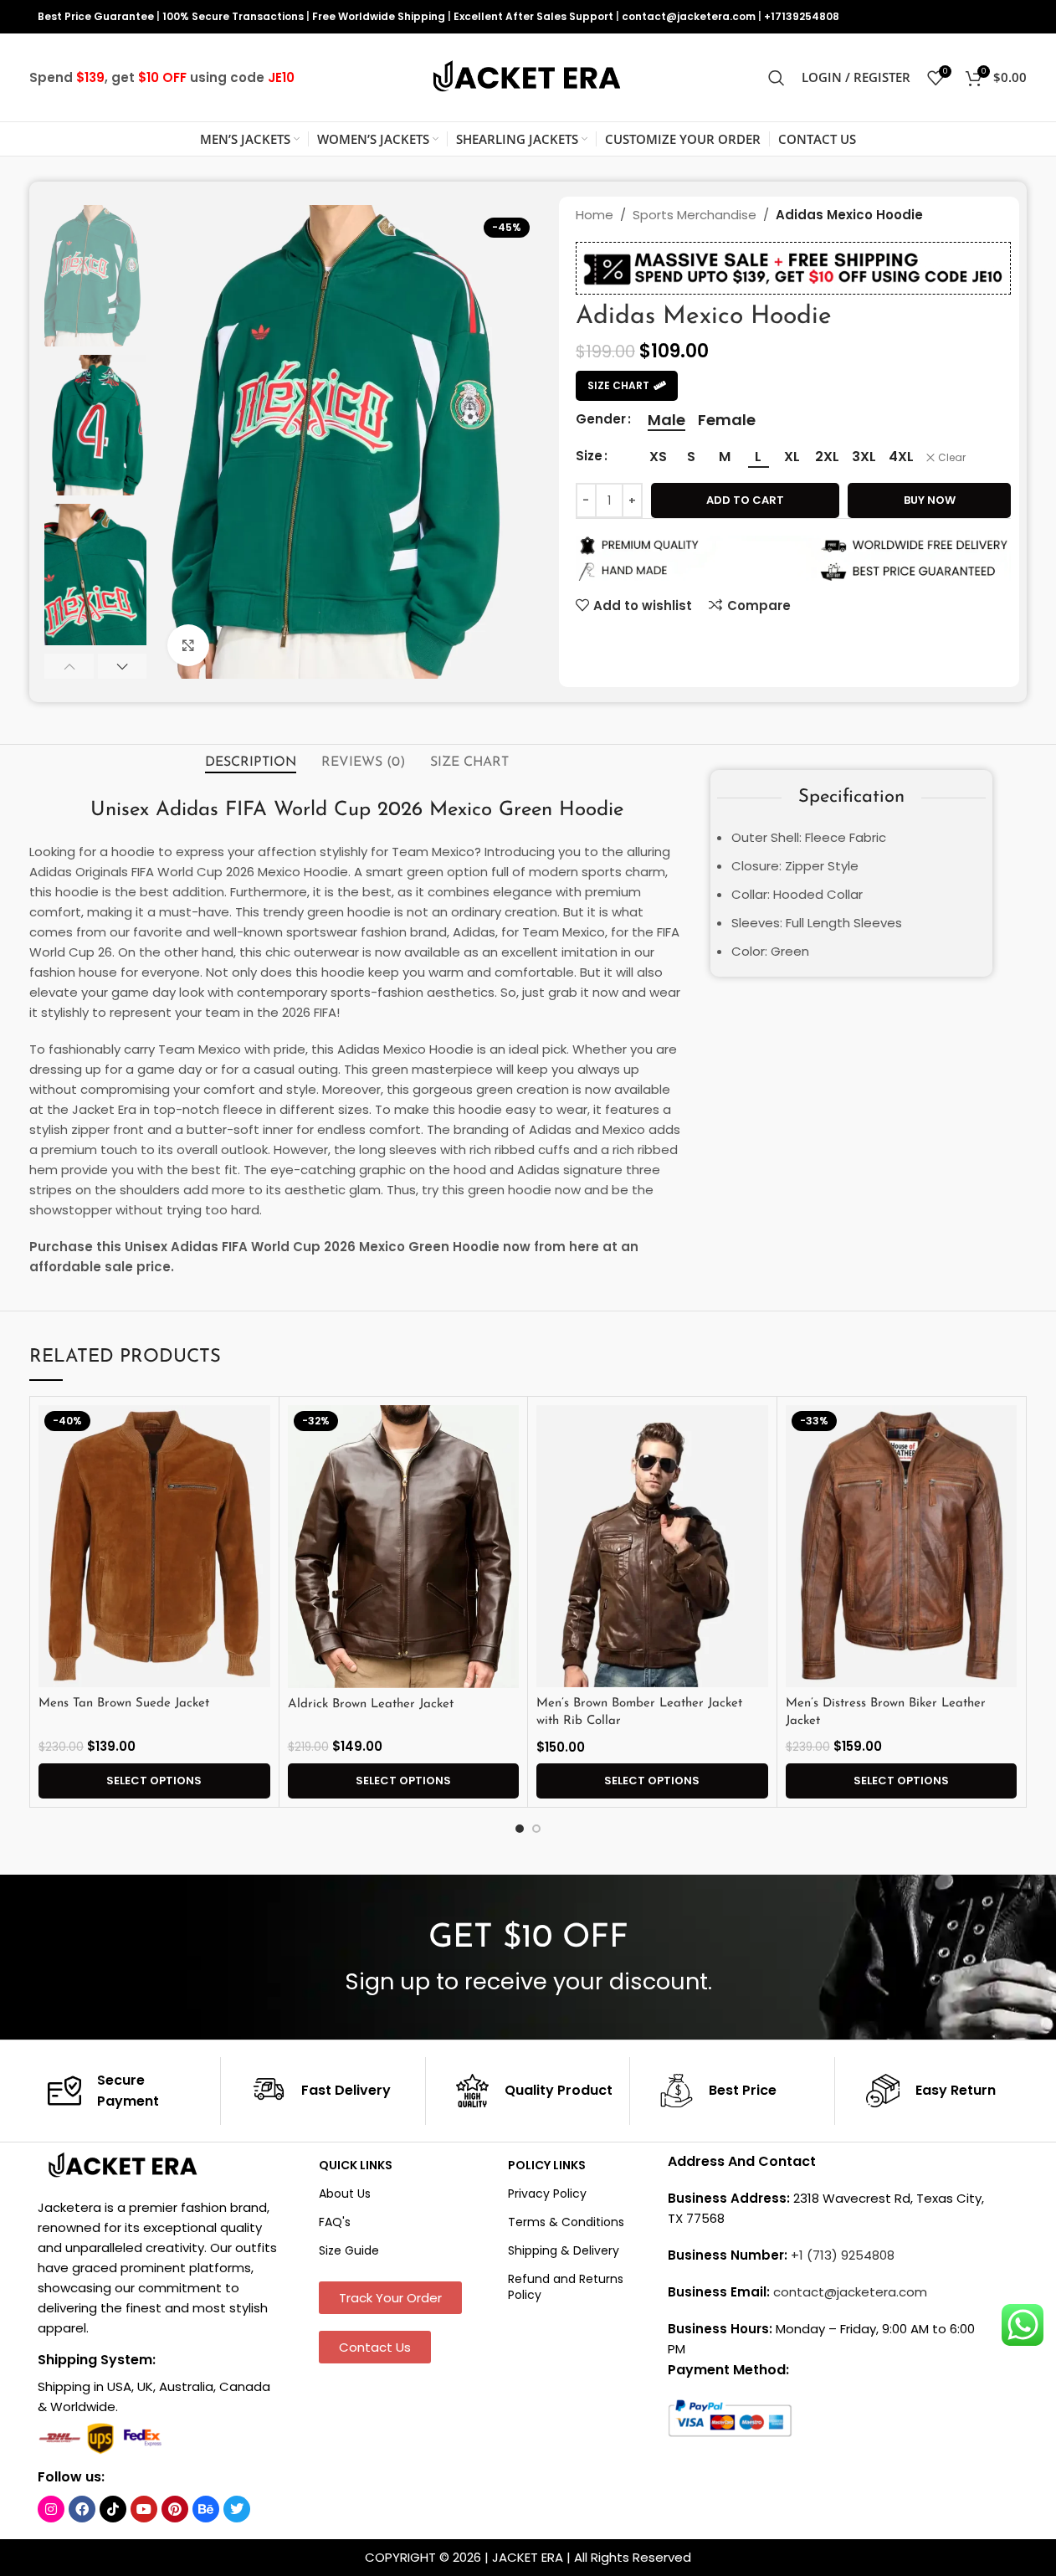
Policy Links (547, 2165)
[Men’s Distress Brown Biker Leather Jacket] (902, 1547)
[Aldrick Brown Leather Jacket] (404, 1547)
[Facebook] (82, 2509)
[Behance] (206, 2509)
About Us (345, 2194)
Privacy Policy (547, 2194)
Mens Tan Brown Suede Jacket (124, 1704)
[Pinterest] (175, 2509)
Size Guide (349, 2250)
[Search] (777, 78)
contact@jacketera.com (689, 16)
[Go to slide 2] (536, 1829)
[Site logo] (528, 77)
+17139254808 (802, 16)
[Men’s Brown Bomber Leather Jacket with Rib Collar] (652, 1547)
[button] (69, 666)
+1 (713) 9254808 (843, 2255)
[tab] (251, 762)
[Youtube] (144, 2509)
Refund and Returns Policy (566, 2286)
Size (589, 456)
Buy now (930, 500)
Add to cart (745, 500)
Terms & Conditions (566, 2222)
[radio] (666, 420)
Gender (601, 419)
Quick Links (356, 2165)
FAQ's (335, 2222)
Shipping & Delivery (564, 2250)
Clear (952, 458)
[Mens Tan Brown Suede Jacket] (154, 1547)
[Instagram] (51, 2509)
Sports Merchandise (695, 215)
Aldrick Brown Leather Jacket (371, 1704)
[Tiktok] (113, 2509)
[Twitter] (237, 2509)
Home (595, 215)
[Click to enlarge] (188, 645)
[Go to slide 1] (520, 1829)
